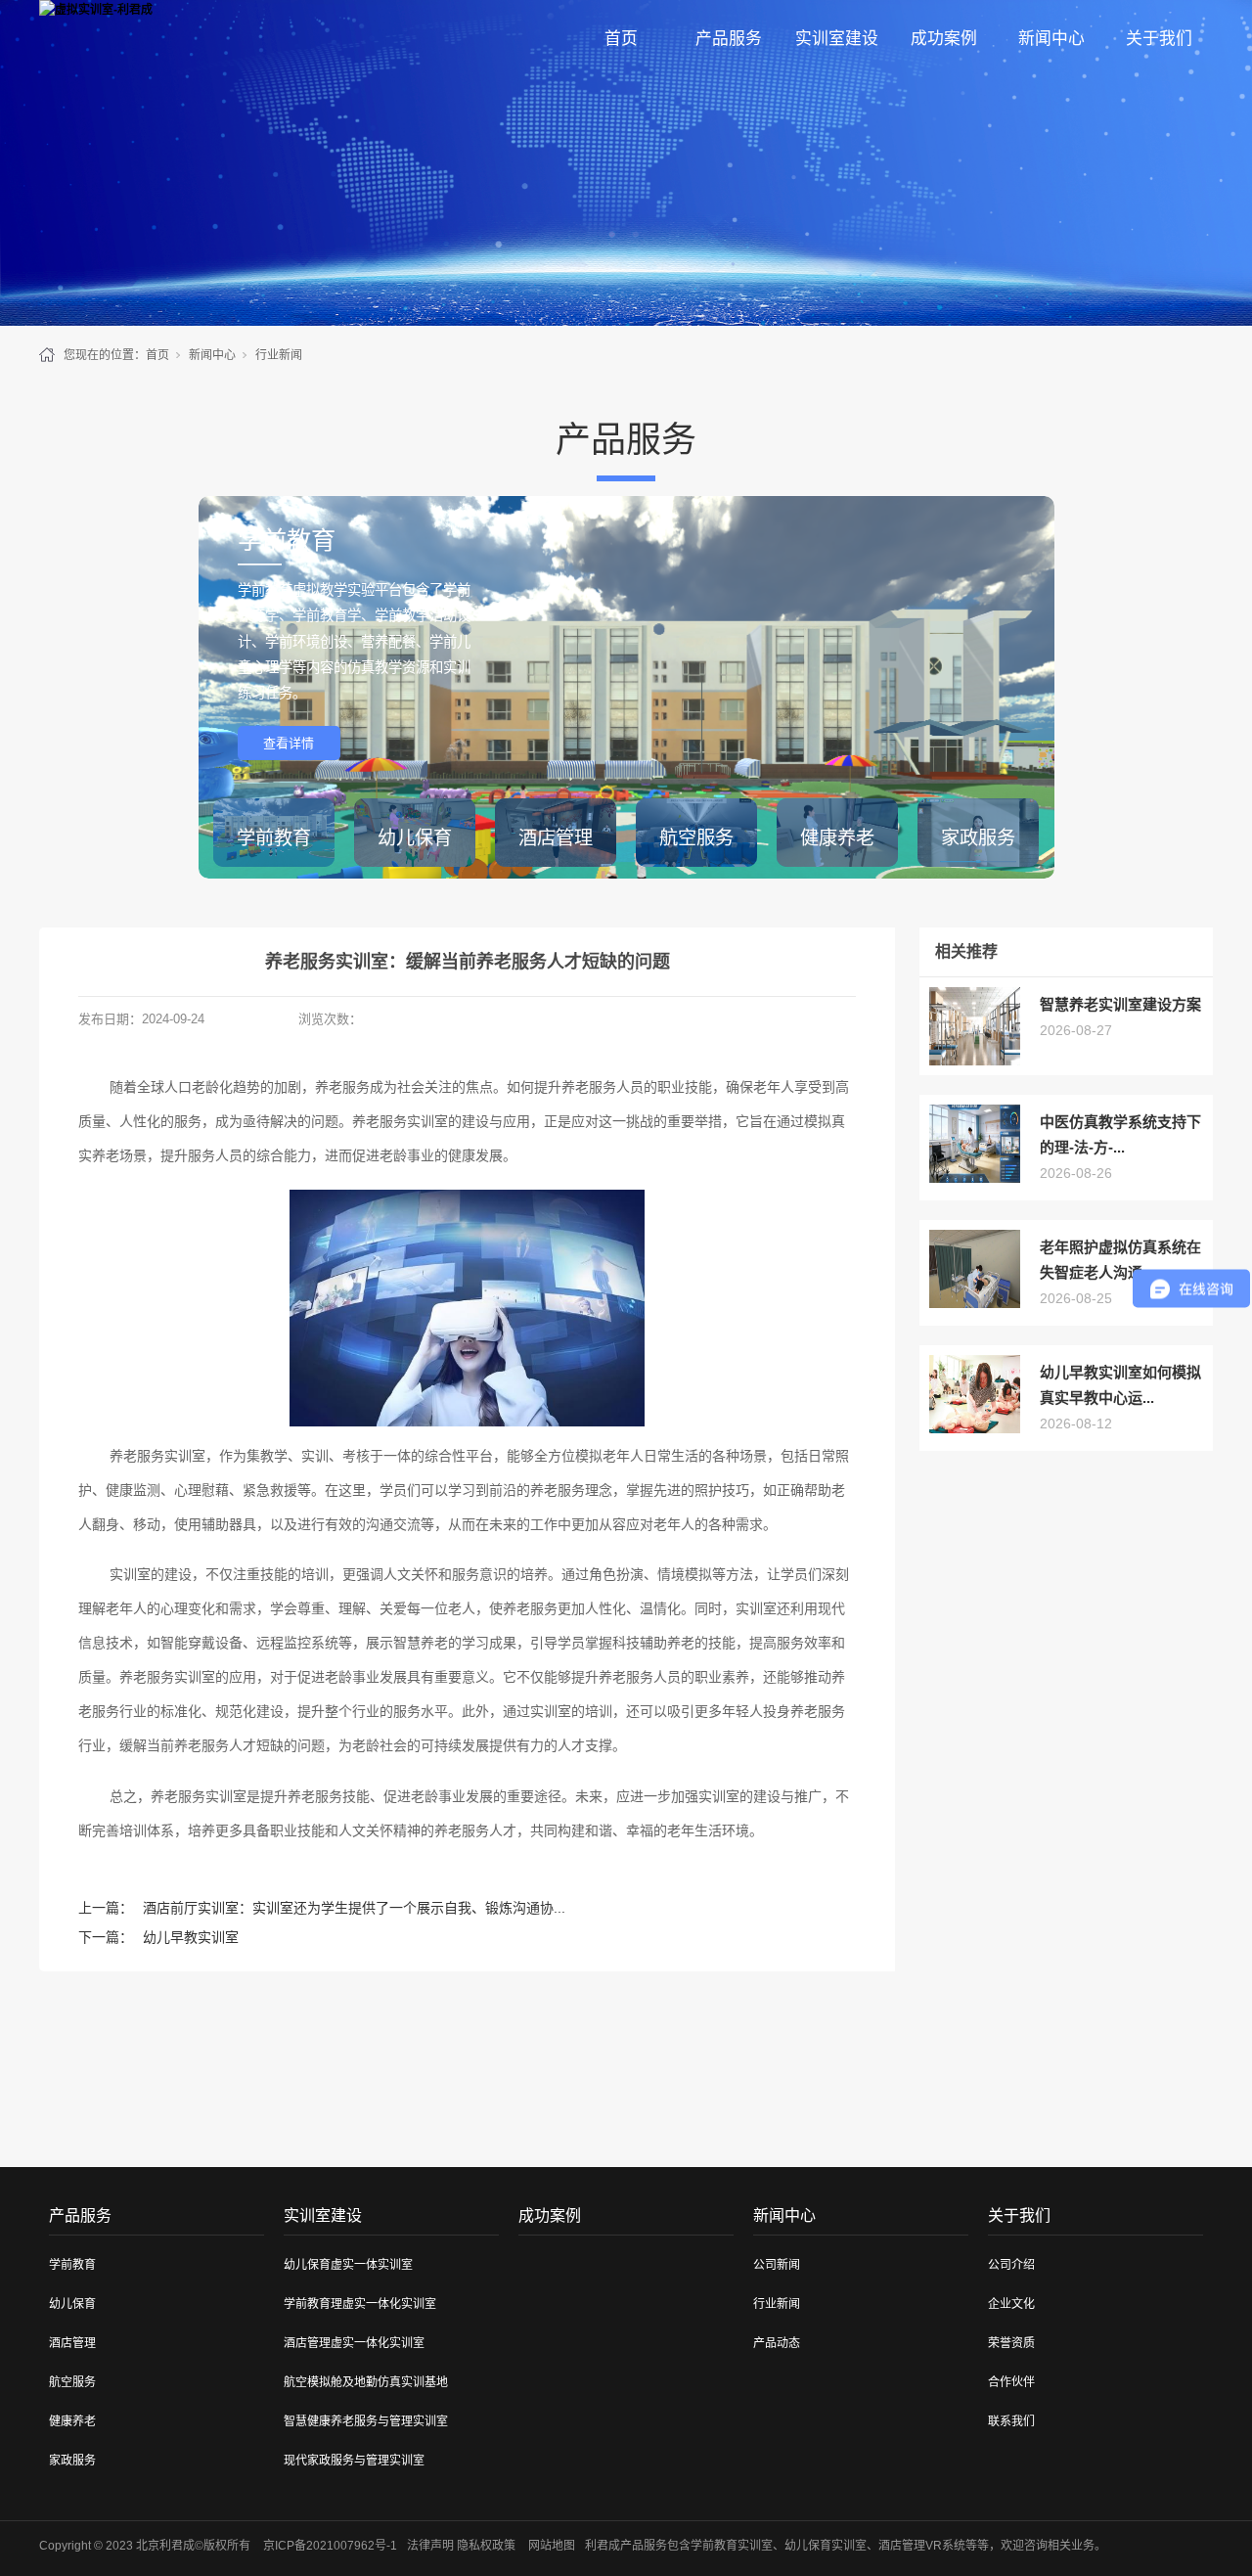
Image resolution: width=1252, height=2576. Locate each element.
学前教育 (72, 2265)
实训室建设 (837, 39)
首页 (621, 39)
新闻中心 (1051, 39)
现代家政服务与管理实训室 (354, 2461)
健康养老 (72, 2421)
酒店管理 (72, 2343)
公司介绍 (1011, 2265)
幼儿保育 (72, 2304)
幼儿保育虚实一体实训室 (348, 2265)
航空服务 (72, 2382)
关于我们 (1159, 39)
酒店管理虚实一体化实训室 (354, 2343)
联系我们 (1011, 2421)
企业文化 (1011, 2304)
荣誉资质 (1011, 2343)
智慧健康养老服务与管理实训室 (366, 2421)
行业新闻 (279, 355)
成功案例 (944, 39)
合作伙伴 (1011, 2382)
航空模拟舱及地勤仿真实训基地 (366, 2382)
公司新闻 (777, 2265)
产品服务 (729, 39)
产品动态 (777, 2343)
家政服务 (72, 2461)
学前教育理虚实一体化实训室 (360, 2304)
